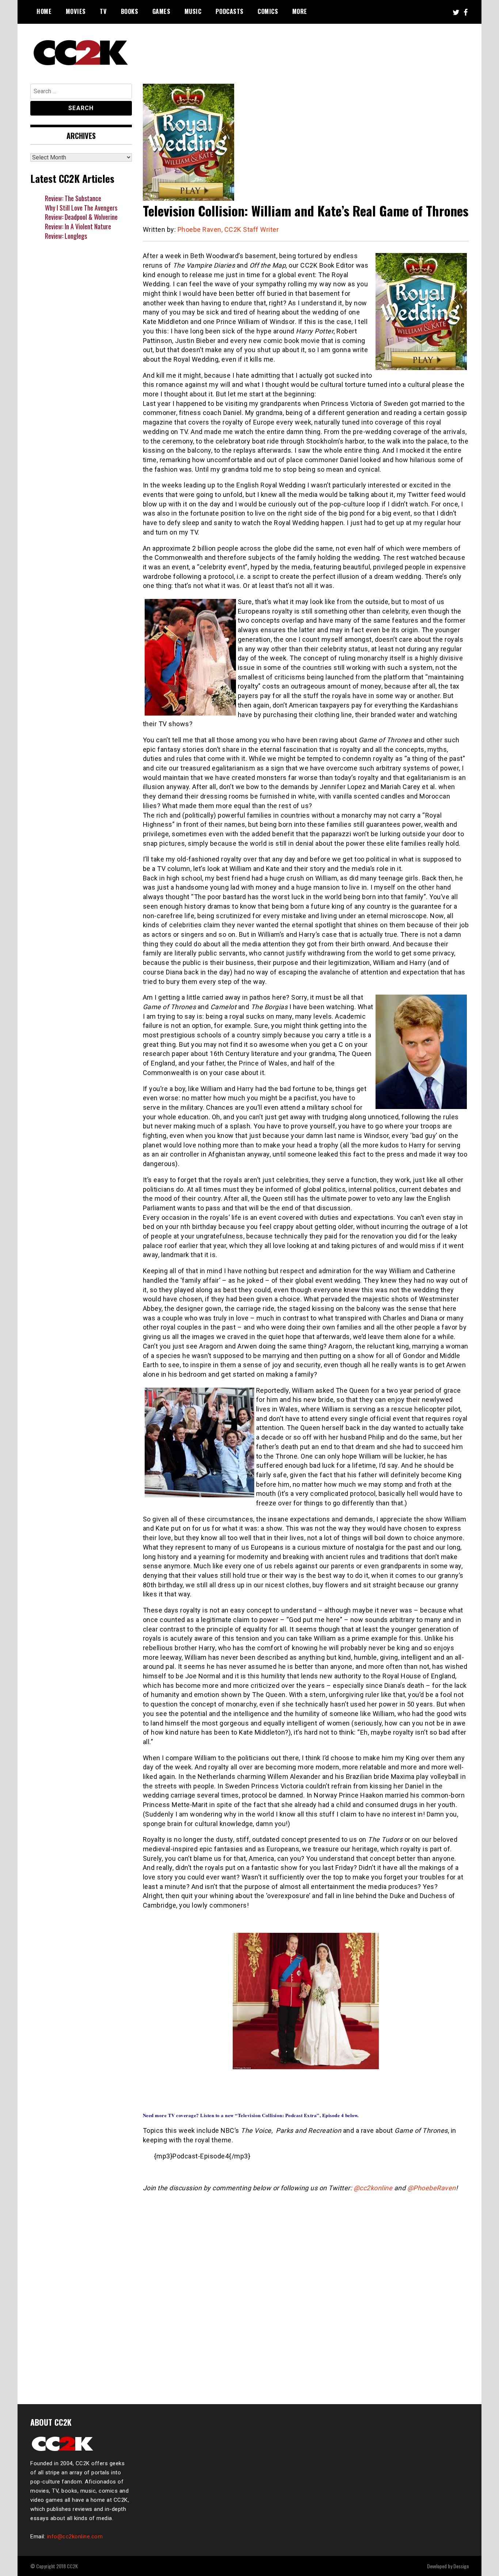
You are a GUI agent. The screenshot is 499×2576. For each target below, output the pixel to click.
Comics (268, 11)
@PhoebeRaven (432, 2188)
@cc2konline (373, 2188)
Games (161, 11)
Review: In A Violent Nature (78, 226)
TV (103, 11)
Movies (76, 11)
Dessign (461, 2566)
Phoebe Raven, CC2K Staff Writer (228, 229)
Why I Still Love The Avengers (81, 208)
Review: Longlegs (66, 236)
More (300, 11)
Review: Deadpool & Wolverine (81, 217)
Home (44, 11)
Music (193, 11)
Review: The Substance (73, 198)
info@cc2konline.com (75, 2537)
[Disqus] (306, 2294)
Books (130, 11)
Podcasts (230, 11)
